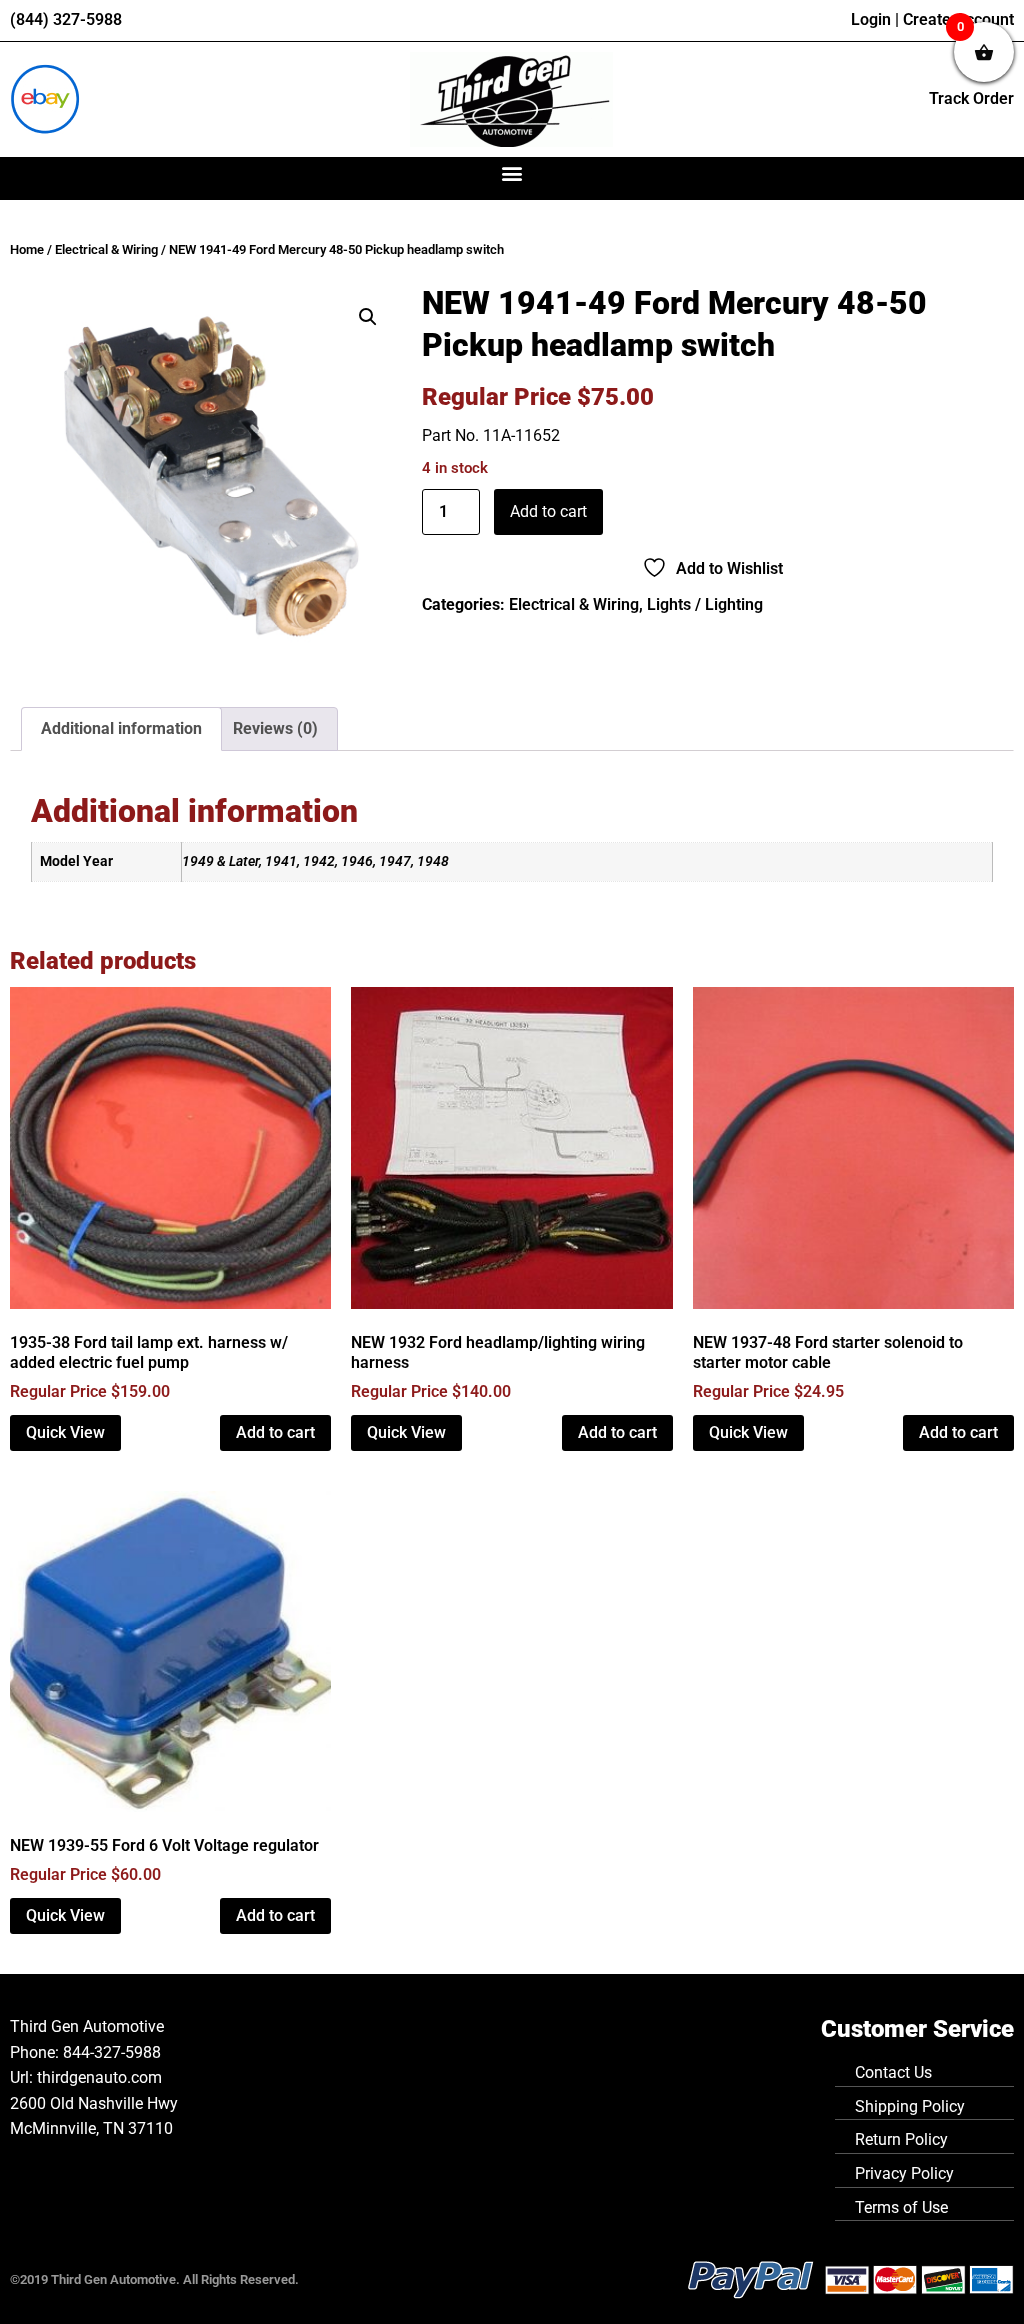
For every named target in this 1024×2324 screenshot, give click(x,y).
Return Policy (901, 2139)
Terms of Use (901, 2207)
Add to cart (548, 511)
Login (871, 19)
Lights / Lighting (705, 604)
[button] (512, 173)
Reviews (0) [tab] (275, 728)
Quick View (65, 1432)
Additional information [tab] (121, 728)
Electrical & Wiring (106, 249)
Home (27, 249)
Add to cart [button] (275, 1432)
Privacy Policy (904, 2173)
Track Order (971, 98)
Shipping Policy (910, 2106)
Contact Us (893, 2072)
